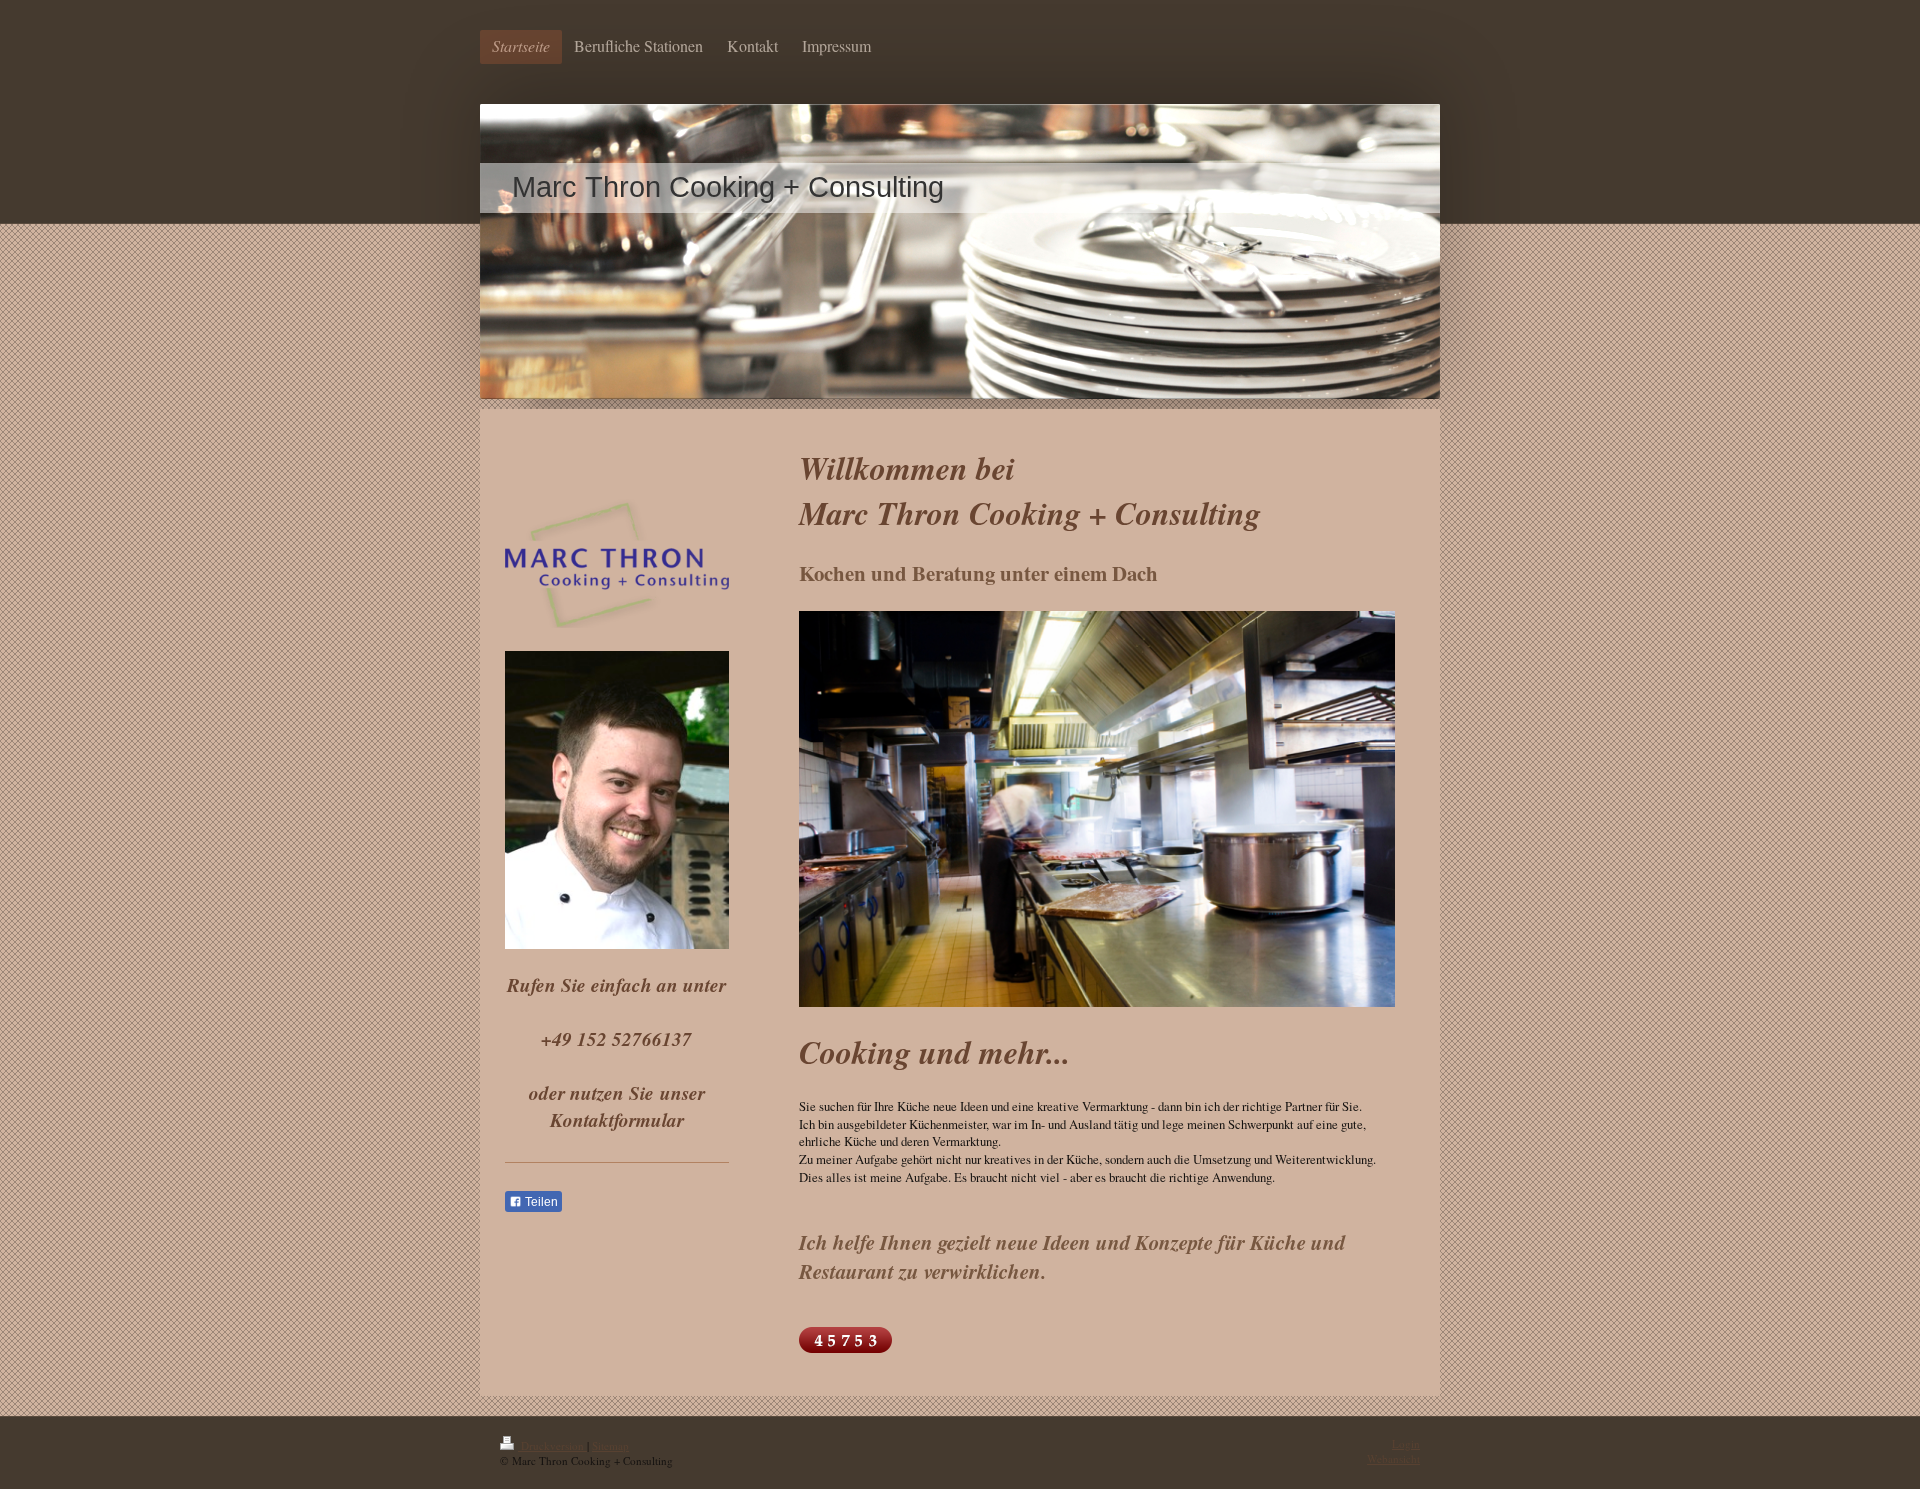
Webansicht (1393, 1458)
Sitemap (610, 1445)
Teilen (540, 1202)
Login (1406, 1443)
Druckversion (552, 1445)
